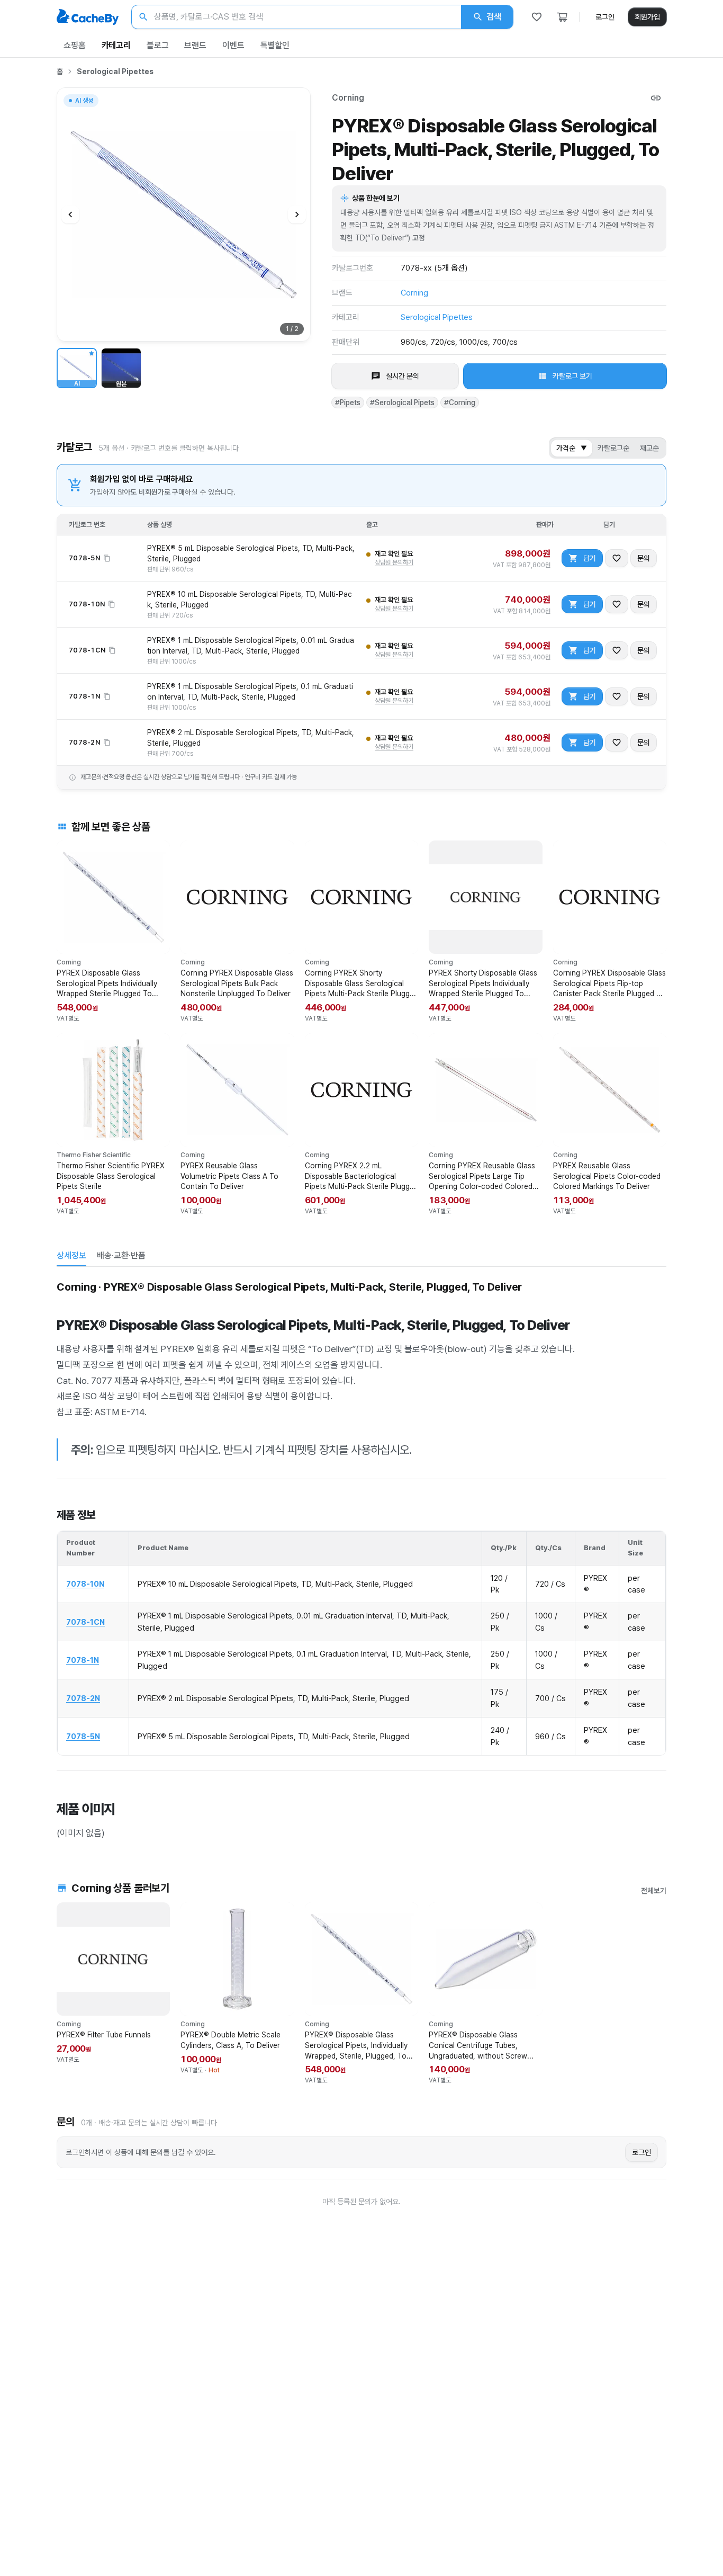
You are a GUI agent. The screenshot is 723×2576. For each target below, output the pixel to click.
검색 (494, 17)
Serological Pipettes (115, 71)
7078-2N (83, 1698)
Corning (348, 98)
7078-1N (83, 1660)
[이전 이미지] (70, 214)
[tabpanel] (361, 1559)
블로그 (158, 45)
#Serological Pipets (402, 402)
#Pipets (348, 402)
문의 (644, 558)
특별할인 (275, 45)
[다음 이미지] (297, 214)
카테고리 (116, 45)
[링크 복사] (656, 98)
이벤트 (233, 45)
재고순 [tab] (649, 448)
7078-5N (83, 1736)
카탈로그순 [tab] (613, 448)
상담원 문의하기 (394, 562)
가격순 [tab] (572, 448)
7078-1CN (85, 1622)
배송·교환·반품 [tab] (121, 1255)
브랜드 (195, 45)
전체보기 (654, 1891)
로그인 (605, 17)
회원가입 (647, 17)
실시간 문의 (403, 376)
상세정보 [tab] (71, 1255)
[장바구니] (562, 17)
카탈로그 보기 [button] (572, 376)
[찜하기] (617, 558)
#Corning (460, 402)
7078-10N (85, 1584)
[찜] (537, 17)
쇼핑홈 (75, 45)
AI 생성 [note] (84, 102)
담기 (590, 558)
